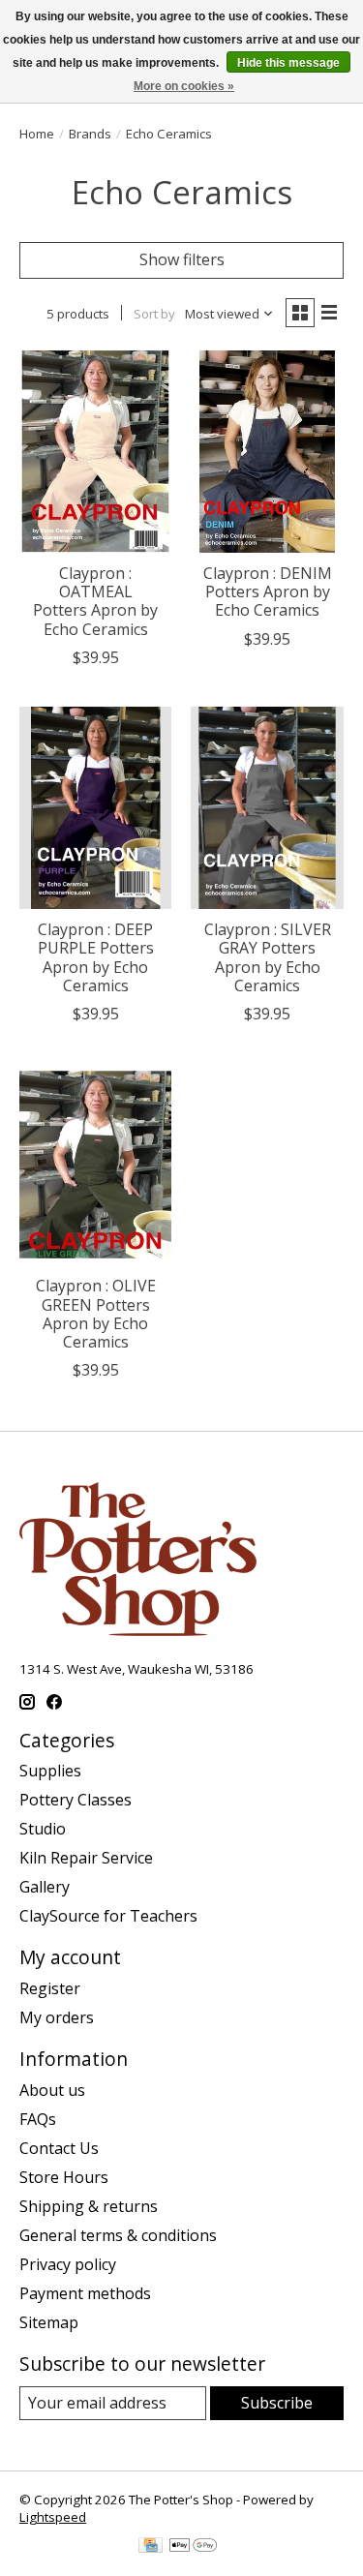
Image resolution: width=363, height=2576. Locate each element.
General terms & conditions (118, 2235)
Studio (43, 1829)
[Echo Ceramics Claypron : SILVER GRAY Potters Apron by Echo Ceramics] (267, 808)
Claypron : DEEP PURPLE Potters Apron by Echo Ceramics (96, 957)
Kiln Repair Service (86, 1858)
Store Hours (64, 2177)
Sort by (154, 314)
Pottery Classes (76, 1800)
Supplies (50, 1771)
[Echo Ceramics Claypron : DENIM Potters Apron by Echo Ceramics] (267, 452)
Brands (90, 134)
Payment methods (85, 2293)
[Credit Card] (151, 2547)
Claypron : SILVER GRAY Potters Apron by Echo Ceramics (268, 957)
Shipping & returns (89, 2206)
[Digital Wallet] (193, 2547)
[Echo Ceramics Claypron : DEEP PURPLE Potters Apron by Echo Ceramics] (95, 808)
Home (37, 134)
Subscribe (277, 2403)
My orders (57, 2017)
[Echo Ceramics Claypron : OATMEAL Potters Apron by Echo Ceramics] (95, 452)
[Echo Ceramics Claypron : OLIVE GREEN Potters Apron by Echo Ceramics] (95, 1164)
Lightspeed (53, 2517)
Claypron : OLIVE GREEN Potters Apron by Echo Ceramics (96, 1314)
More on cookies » (184, 86)
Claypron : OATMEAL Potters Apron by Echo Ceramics (95, 601)
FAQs (38, 2119)
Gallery (45, 1887)
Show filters (182, 259)
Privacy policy (68, 2264)
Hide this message (288, 63)
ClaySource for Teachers (108, 1916)
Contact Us (59, 2148)
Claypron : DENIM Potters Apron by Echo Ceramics (268, 591)
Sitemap (49, 2322)
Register (50, 1988)
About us (52, 2090)
